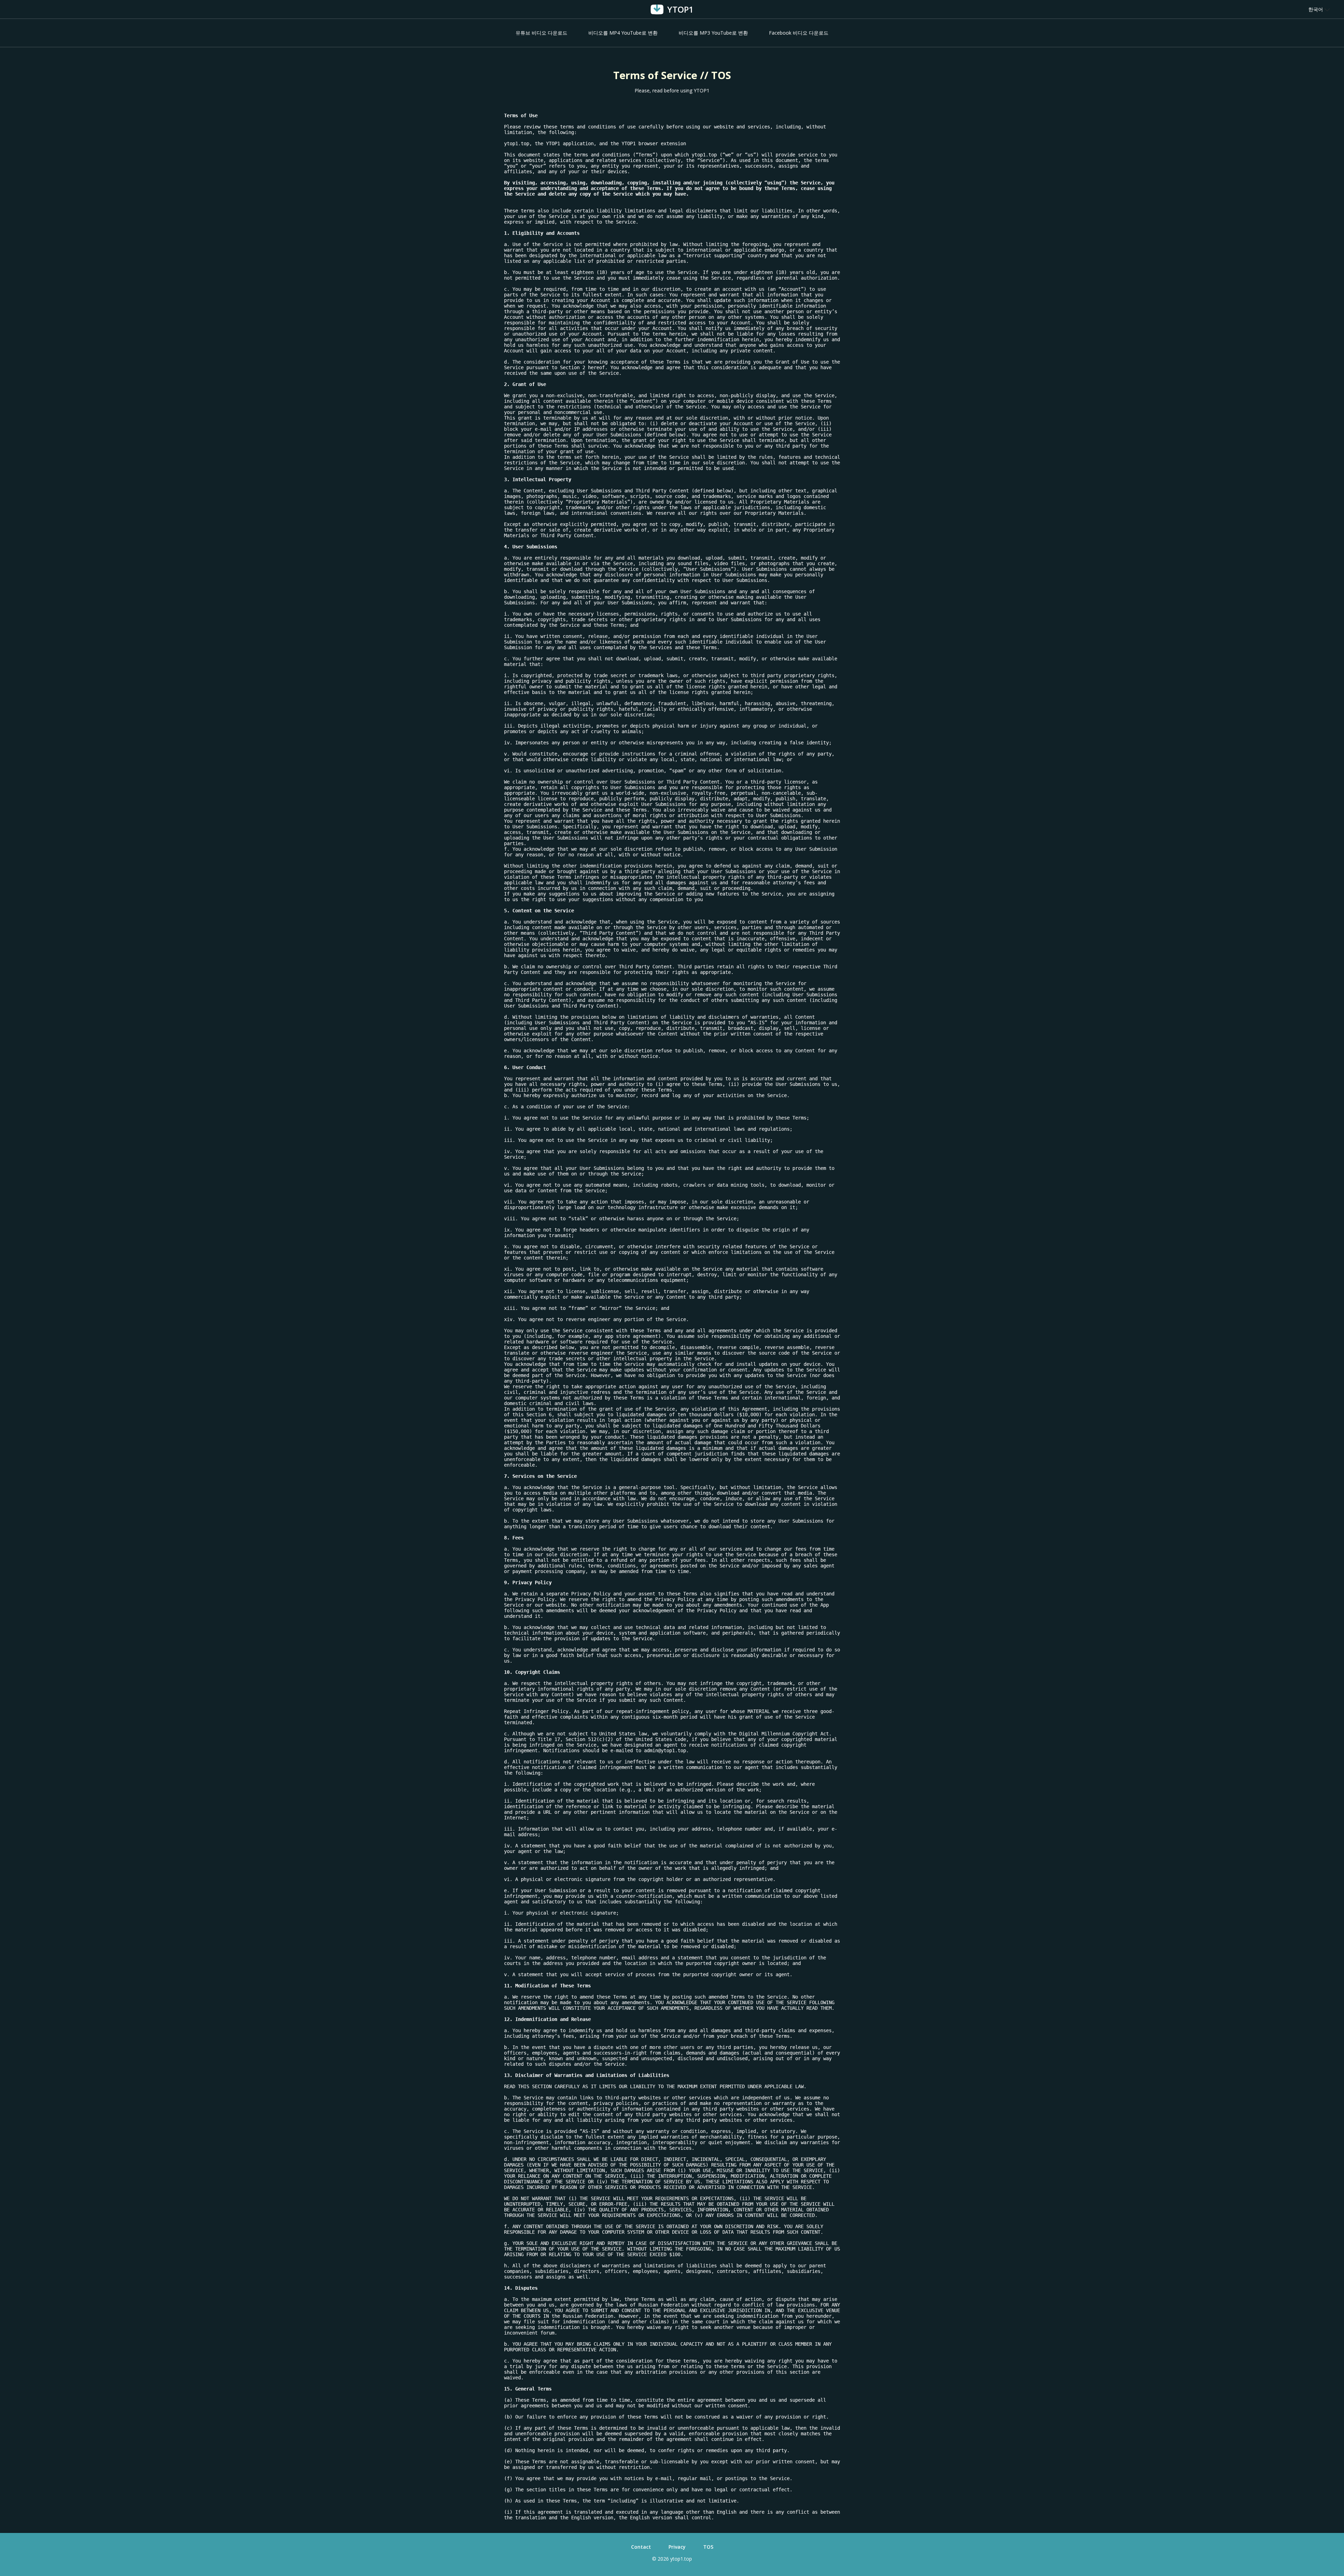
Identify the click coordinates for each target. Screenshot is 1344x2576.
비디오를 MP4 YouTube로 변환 (623, 33)
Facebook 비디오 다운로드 (799, 33)
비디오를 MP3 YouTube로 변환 (713, 33)
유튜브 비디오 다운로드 (541, 33)
